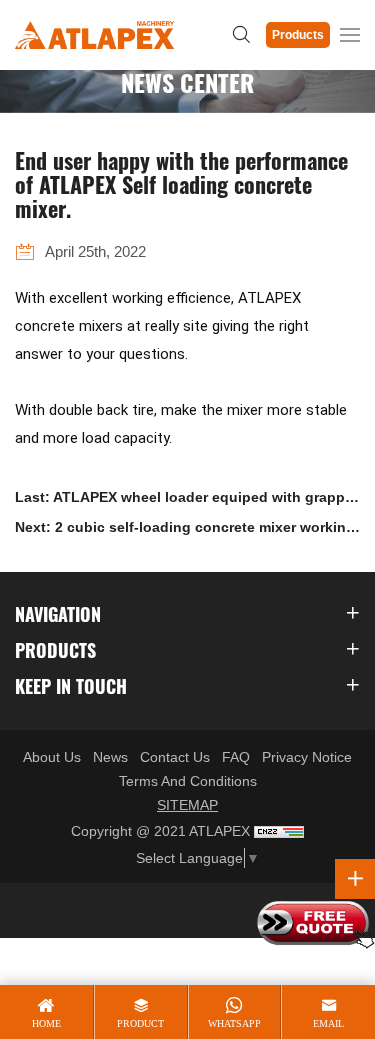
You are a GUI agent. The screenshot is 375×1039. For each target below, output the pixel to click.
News (110, 757)
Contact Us (175, 757)
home (46, 1023)
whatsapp (234, 1023)
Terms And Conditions (188, 781)
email (328, 1023)
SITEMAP (187, 805)
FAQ (236, 757)
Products (298, 35)
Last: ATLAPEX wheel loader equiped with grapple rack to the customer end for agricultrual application (186, 500)
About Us (52, 757)
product (140, 1023)
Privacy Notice (307, 757)
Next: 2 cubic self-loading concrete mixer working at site (185, 530)
